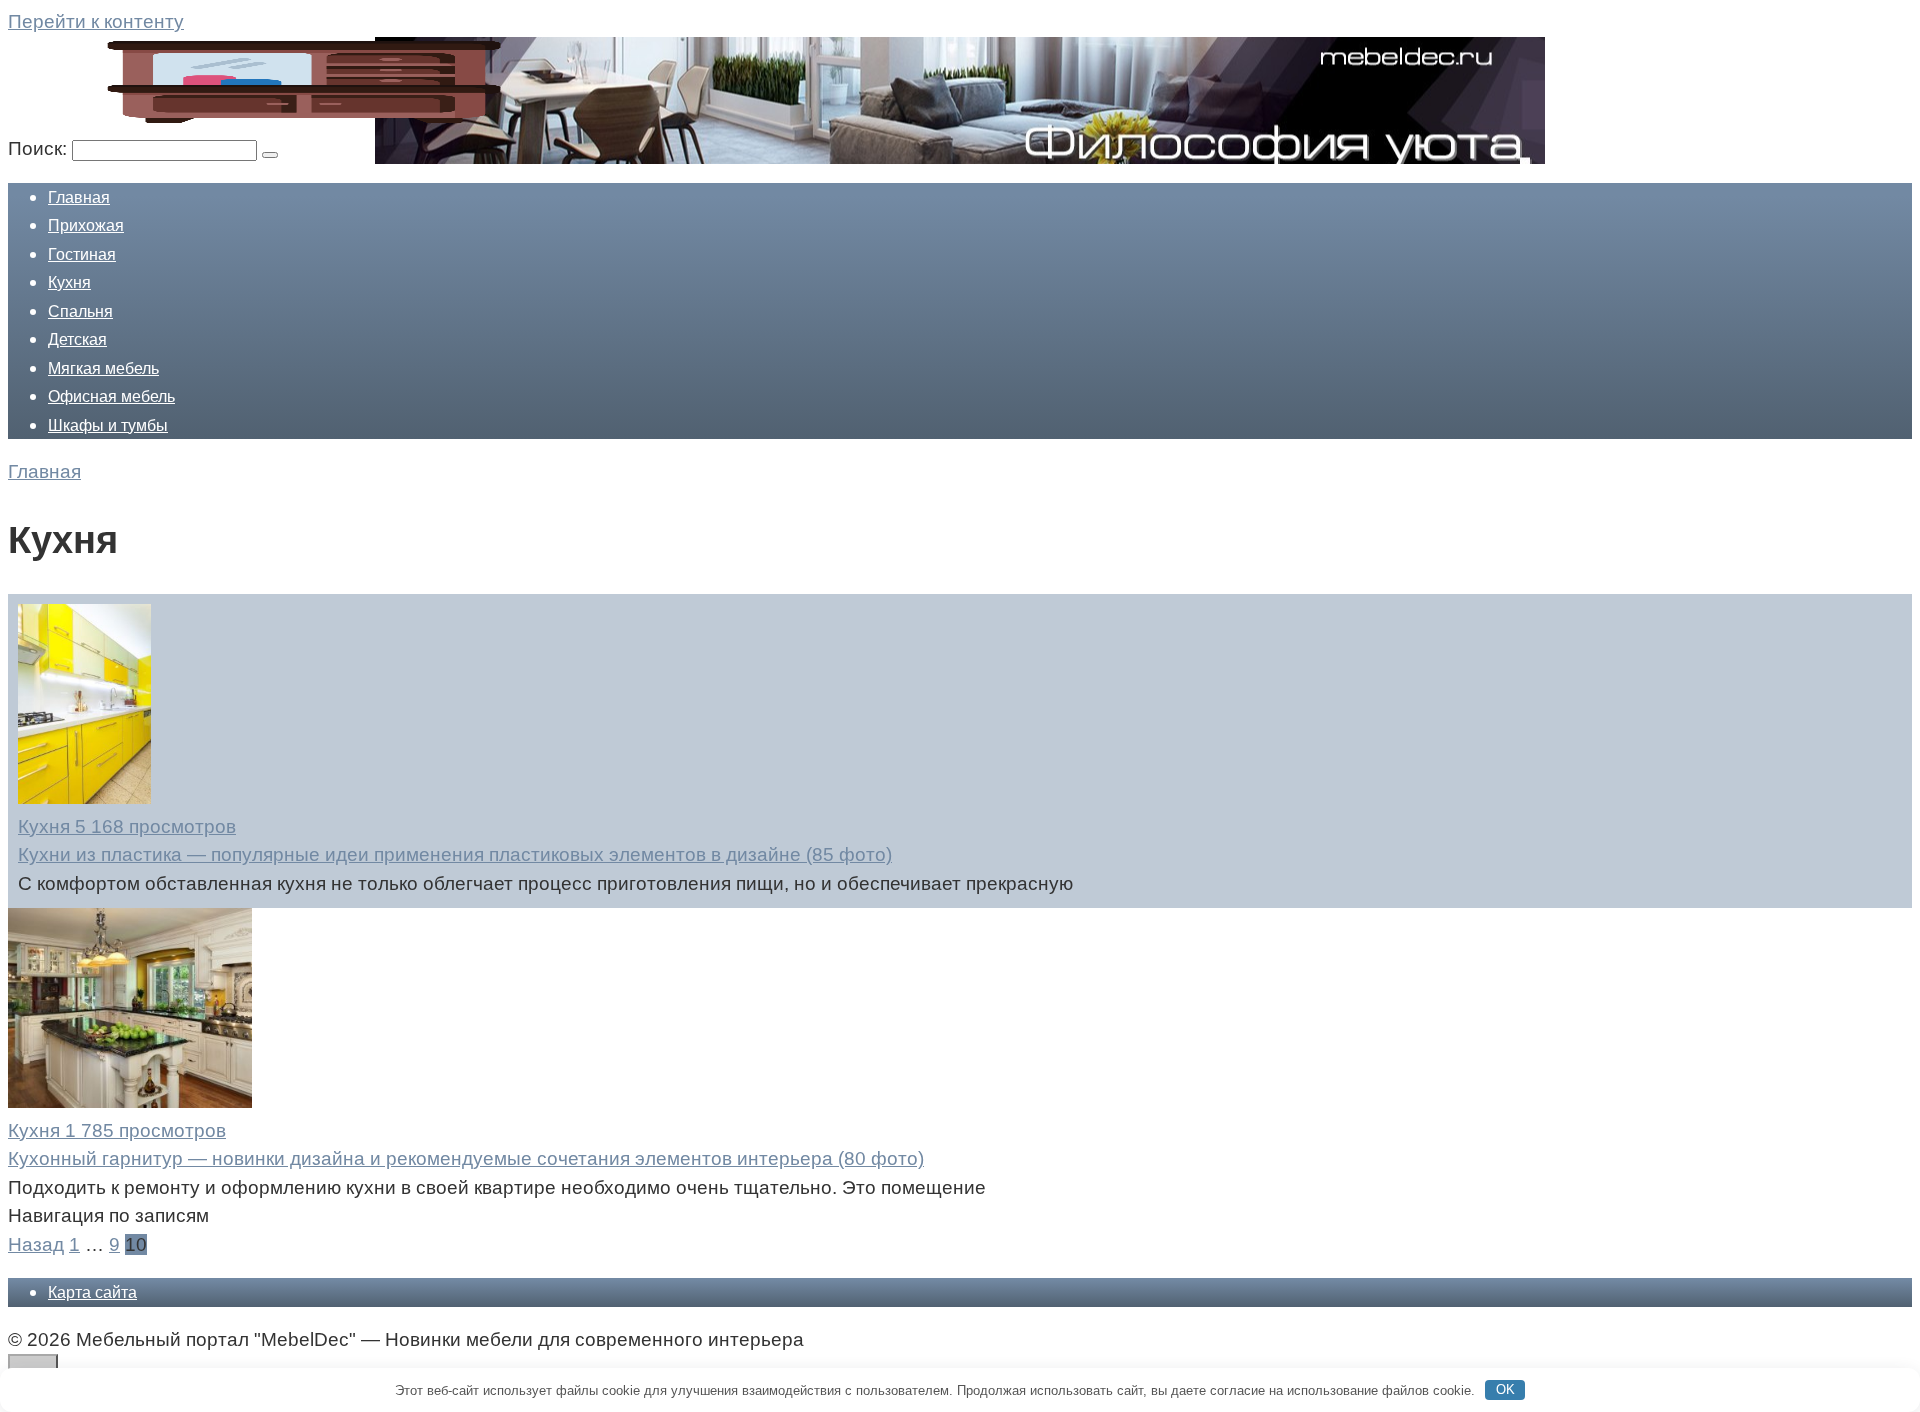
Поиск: (40, 148)
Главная (79, 197)
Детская (77, 339)
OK (1505, 1389)
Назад (36, 1244)
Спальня (80, 311)
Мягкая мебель (103, 368)
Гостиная (82, 254)
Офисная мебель (111, 396)
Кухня (69, 282)
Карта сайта (92, 1292)
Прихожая (86, 225)
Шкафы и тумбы (108, 425)
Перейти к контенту (96, 21)
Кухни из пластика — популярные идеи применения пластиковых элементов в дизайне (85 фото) (455, 854)
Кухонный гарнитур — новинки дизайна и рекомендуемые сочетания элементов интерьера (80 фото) (466, 1158)
